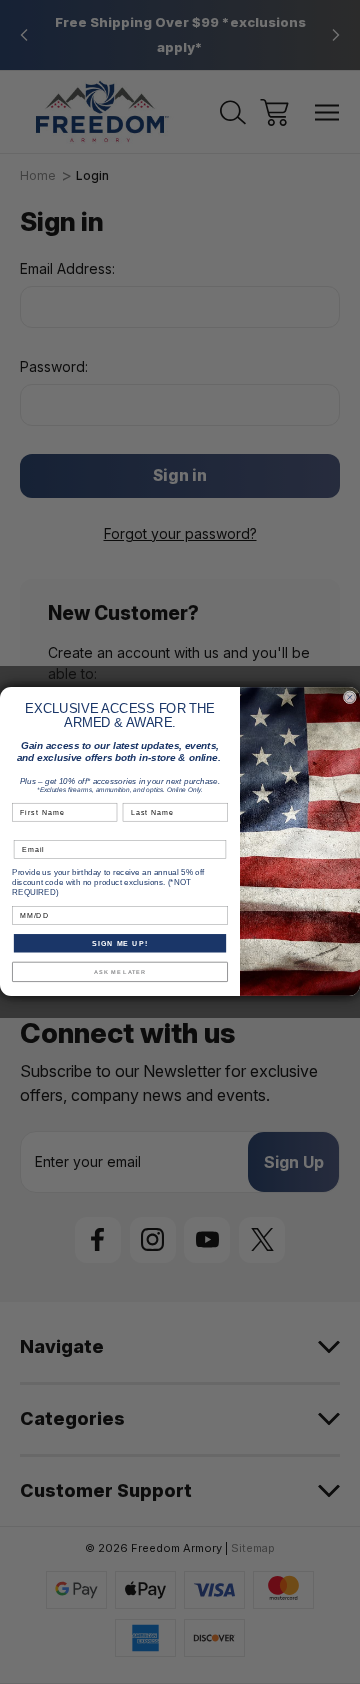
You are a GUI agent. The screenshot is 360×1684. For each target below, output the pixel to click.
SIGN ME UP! (120, 944)
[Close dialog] (349, 697)
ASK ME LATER (120, 972)
